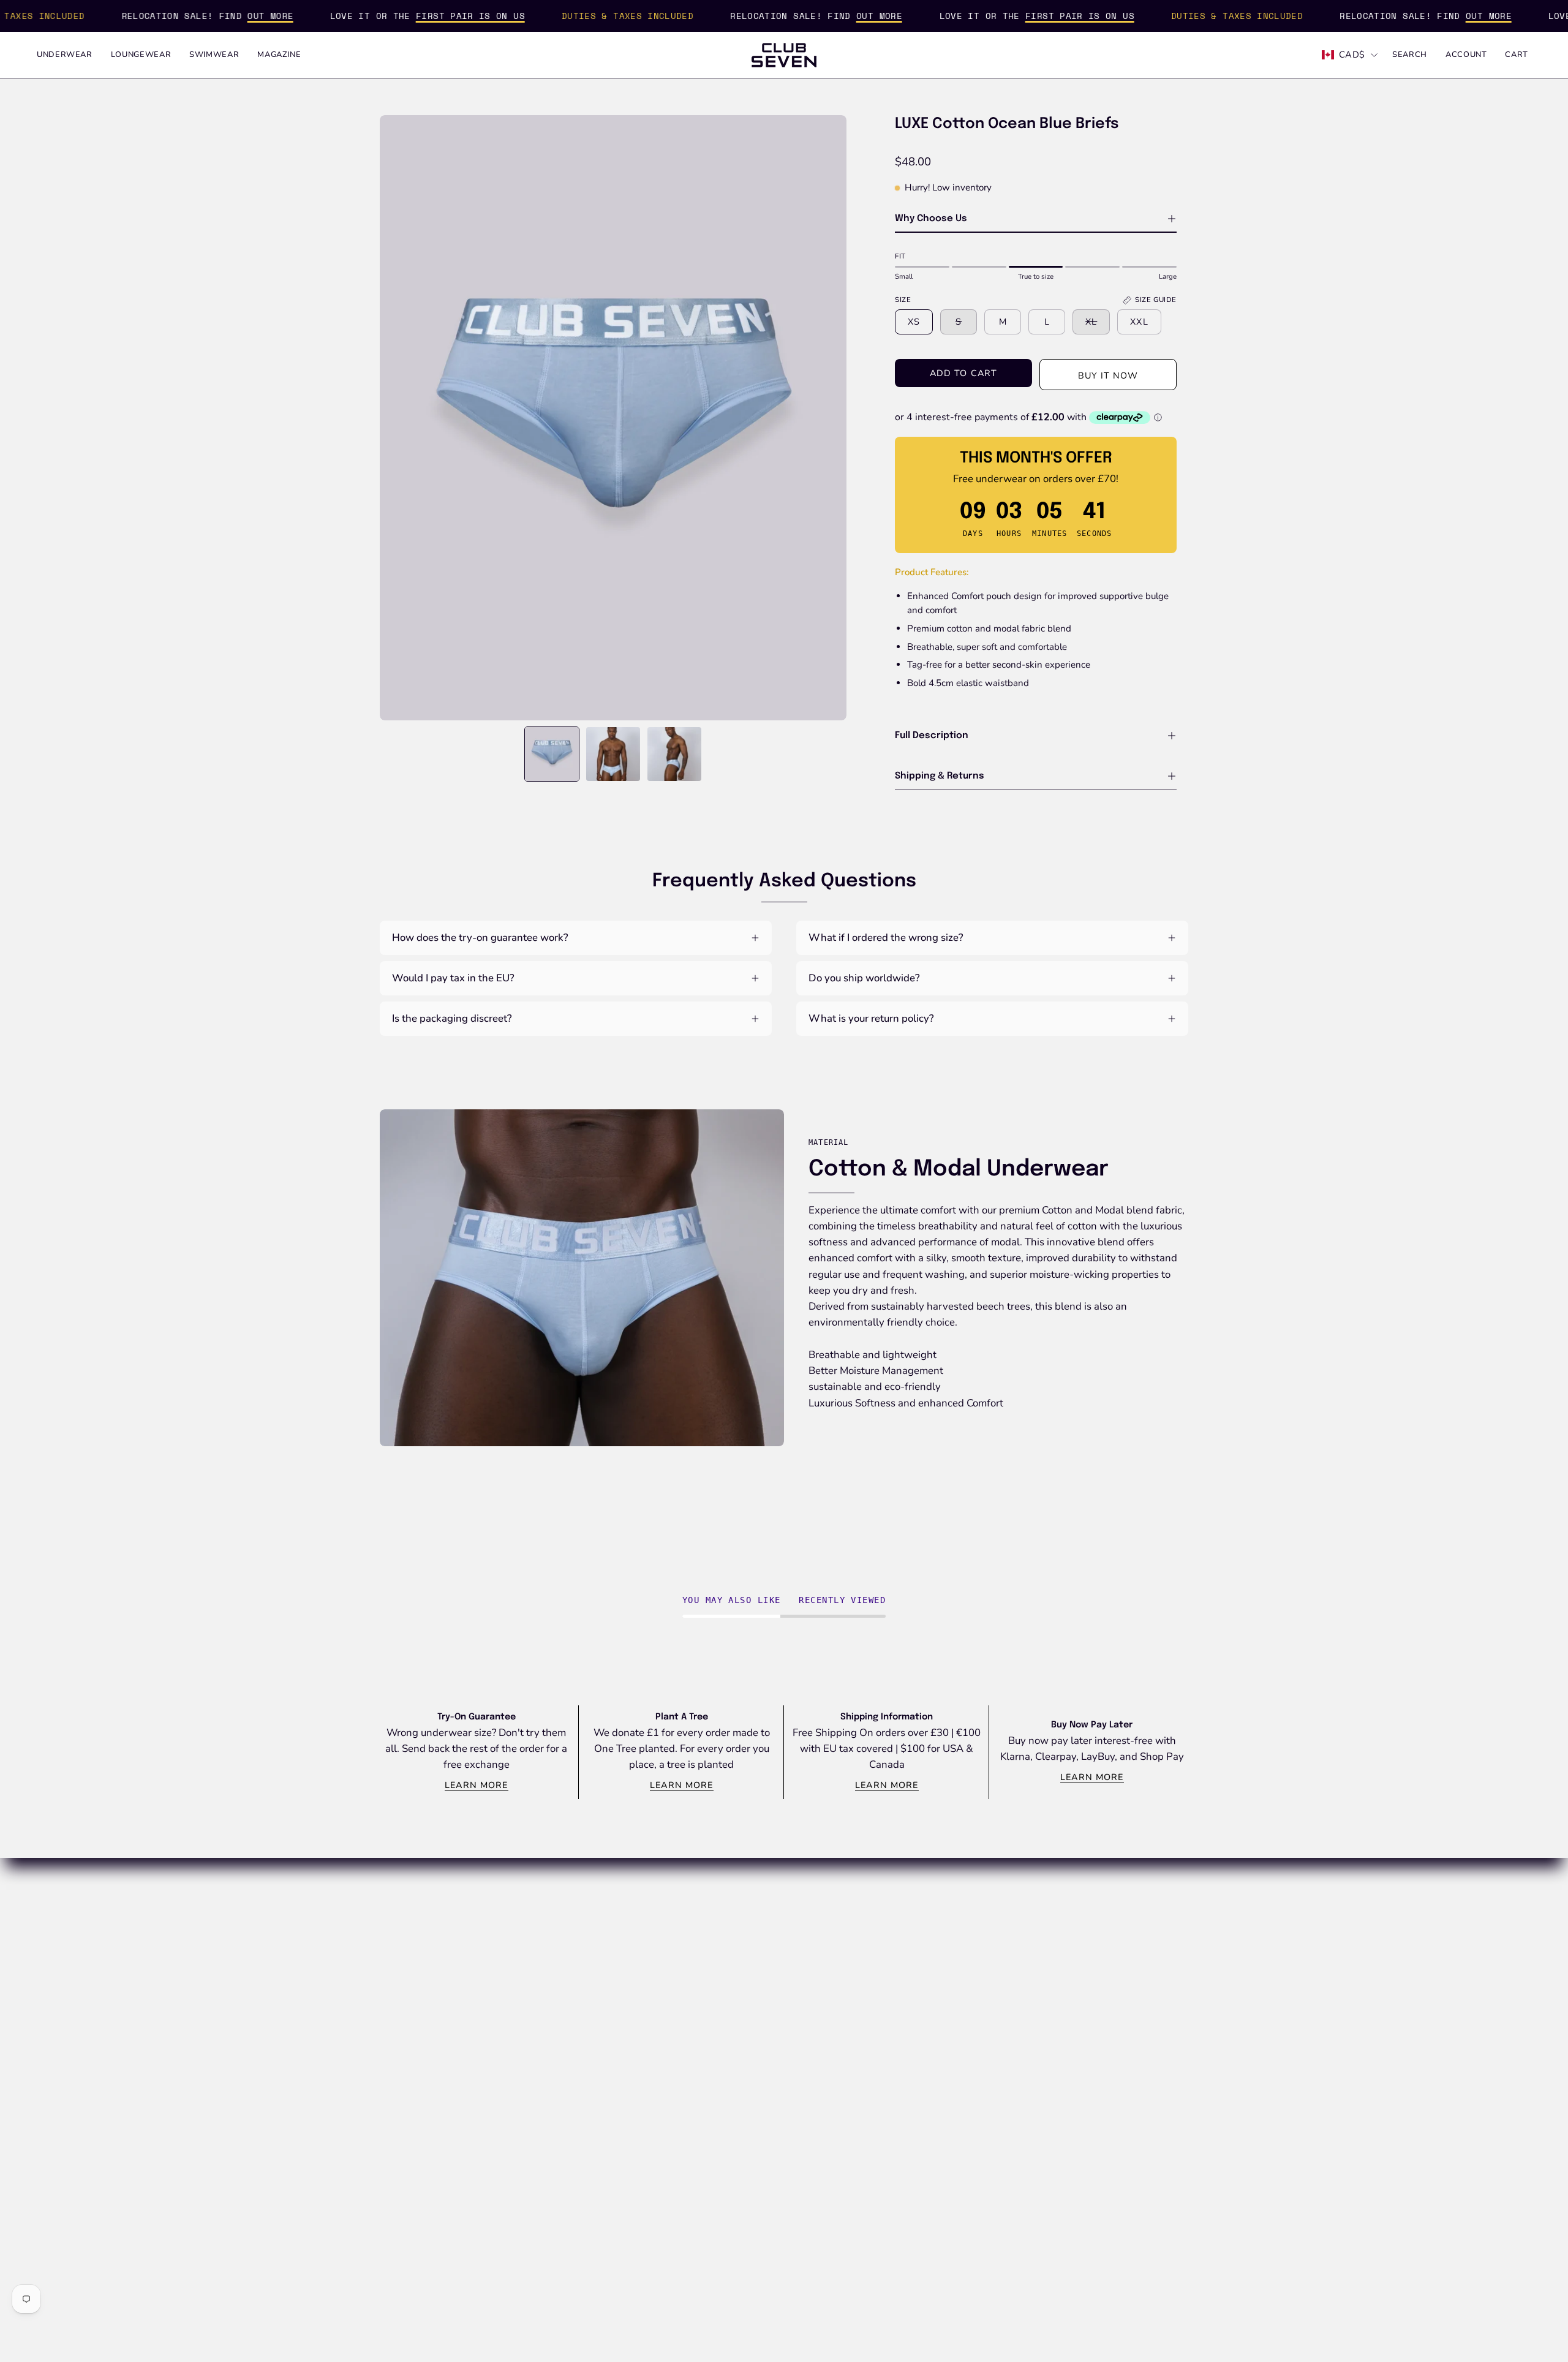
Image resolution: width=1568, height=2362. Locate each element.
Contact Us (738, 1977)
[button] (1410, 55)
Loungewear (908, 1935)
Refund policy (1078, 1935)
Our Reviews (576, 1977)
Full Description (932, 736)
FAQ (723, 1914)
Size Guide (737, 1956)
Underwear (906, 1914)
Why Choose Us (931, 219)
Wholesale (738, 1935)
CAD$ (1352, 55)
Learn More (477, 1785)
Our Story (569, 1956)
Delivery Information (760, 1998)
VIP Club (567, 1914)
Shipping (1067, 1914)
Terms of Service (1084, 1977)
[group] (784, 1752)
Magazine (902, 1977)
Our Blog (567, 1935)
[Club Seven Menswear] (784, 55)
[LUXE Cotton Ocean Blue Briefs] (552, 754)
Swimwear (904, 1956)
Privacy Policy (1079, 1956)
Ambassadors (578, 1998)
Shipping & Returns (940, 776)
